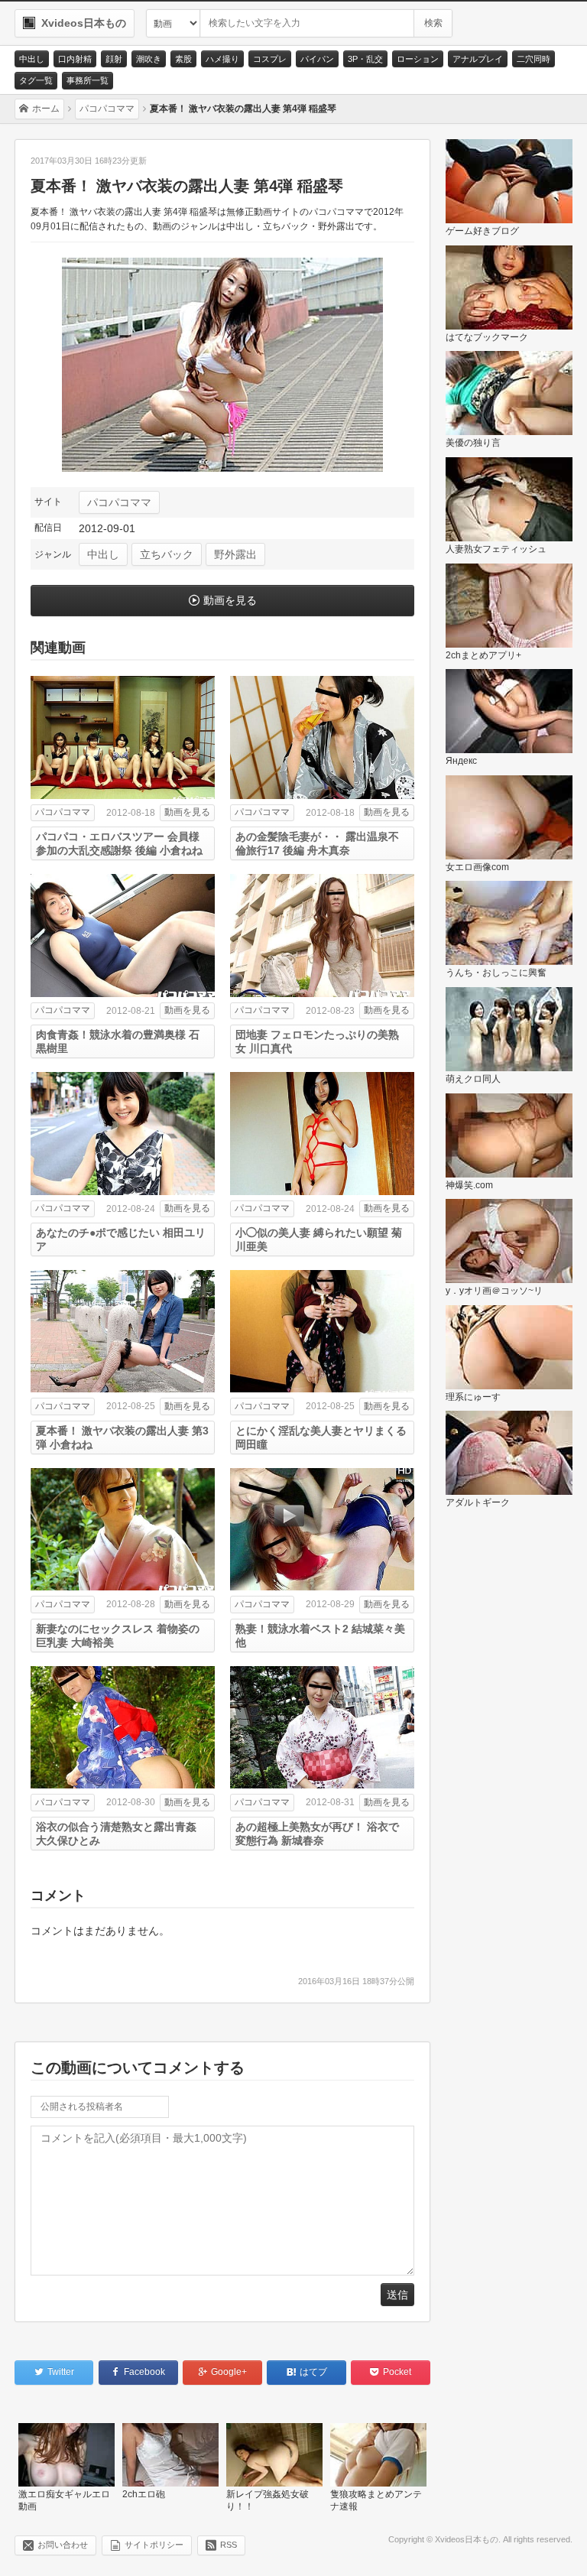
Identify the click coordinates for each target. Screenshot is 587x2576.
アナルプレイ (478, 59)
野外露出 (235, 554)
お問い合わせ (63, 2545)
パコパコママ (119, 502)
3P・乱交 (365, 59)
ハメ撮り (222, 59)
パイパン (317, 59)
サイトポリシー (154, 2545)
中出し (32, 59)
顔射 (114, 59)
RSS (229, 2545)
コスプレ (270, 59)
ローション (418, 59)
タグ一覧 (36, 80)
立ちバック (167, 554)
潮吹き (149, 59)
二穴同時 (533, 59)
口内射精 (75, 59)
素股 (183, 59)
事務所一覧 (88, 80)
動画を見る (230, 600)
